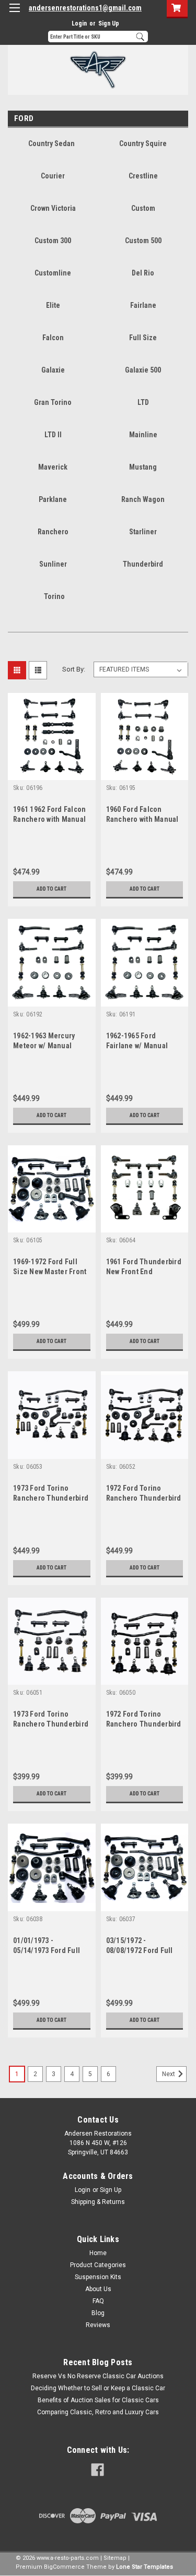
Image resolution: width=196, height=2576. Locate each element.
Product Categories (98, 2265)
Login (79, 23)
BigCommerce (64, 2567)
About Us (98, 2289)
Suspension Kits (98, 2277)
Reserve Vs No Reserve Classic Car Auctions (98, 2376)
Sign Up (109, 23)
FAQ (98, 2301)
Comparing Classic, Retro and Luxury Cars (98, 2412)
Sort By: (74, 669)
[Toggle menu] (14, 14)
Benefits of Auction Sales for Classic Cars (98, 2400)
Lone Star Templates (145, 2567)
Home (98, 2253)
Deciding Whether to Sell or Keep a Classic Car (98, 2388)
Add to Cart (51, 889)
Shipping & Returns (98, 2202)
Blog (98, 2313)
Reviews (98, 2325)
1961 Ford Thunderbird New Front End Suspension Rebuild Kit (145, 1272)
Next (169, 2074)
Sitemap (115, 2558)
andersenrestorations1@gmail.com (85, 8)
